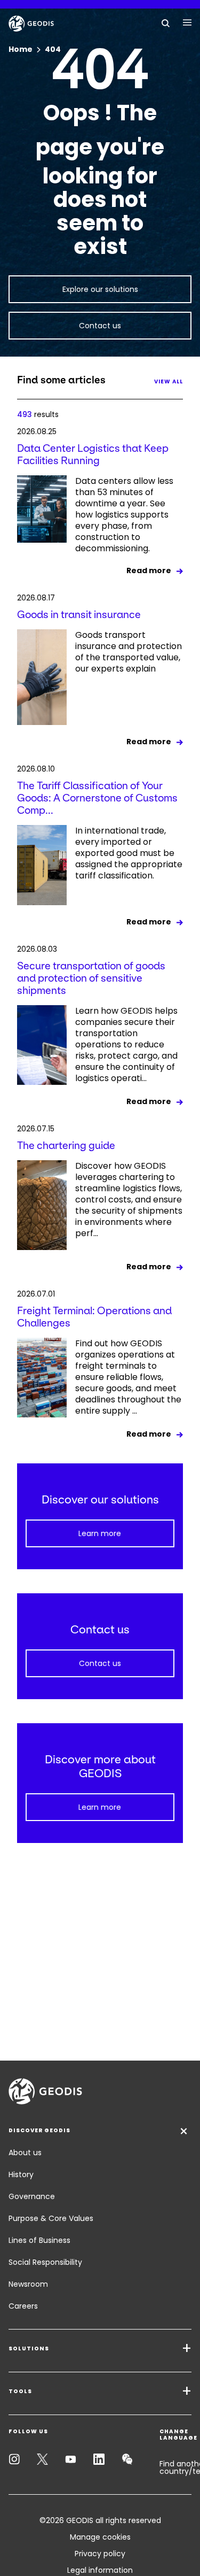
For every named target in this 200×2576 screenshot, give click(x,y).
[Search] (166, 22)
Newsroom (28, 2284)
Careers (23, 2306)
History (21, 2174)
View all (169, 381)
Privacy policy (100, 2554)
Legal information (100, 2570)
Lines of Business (39, 2240)
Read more (149, 570)
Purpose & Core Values (51, 2218)
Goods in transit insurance (79, 615)
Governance (32, 2196)
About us (25, 2153)
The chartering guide (66, 1146)
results (38, 414)
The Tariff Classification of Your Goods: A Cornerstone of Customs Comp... (97, 798)
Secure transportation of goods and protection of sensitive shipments (91, 978)
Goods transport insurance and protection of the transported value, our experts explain (129, 652)
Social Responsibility (45, 2262)
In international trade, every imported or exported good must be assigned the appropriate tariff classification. (129, 853)
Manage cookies (100, 2537)
